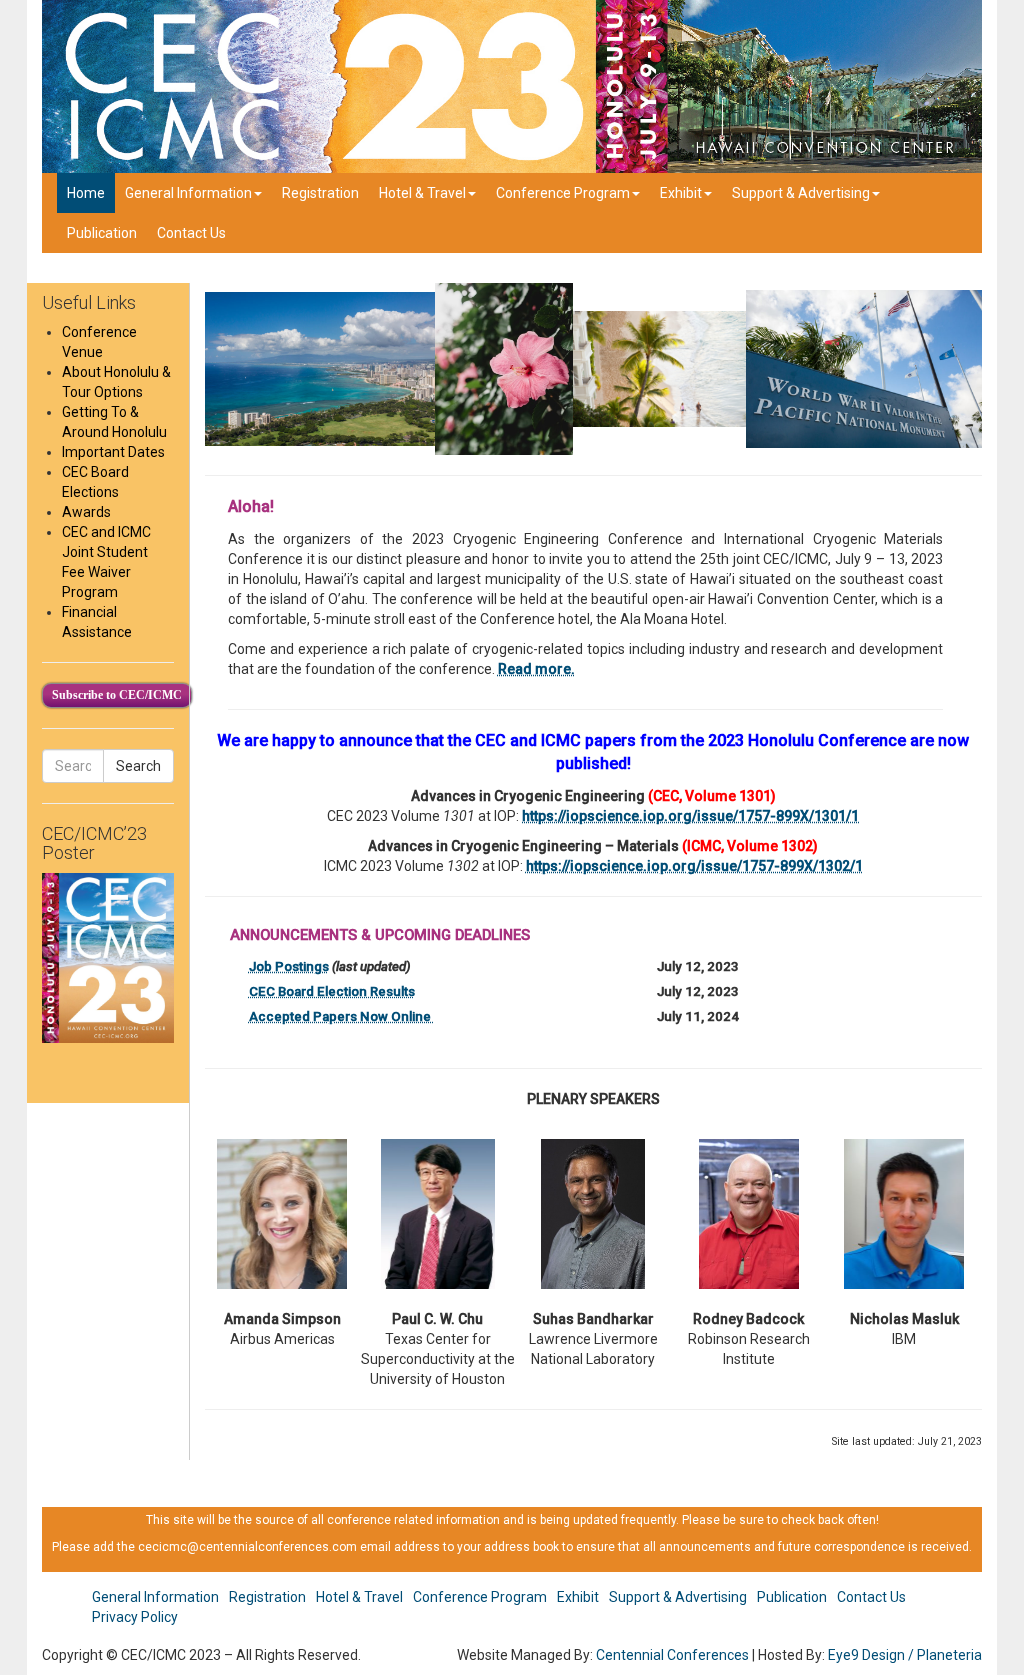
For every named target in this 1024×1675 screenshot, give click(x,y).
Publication (102, 233)
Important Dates (113, 452)
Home (86, 193)
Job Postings (289, 966)
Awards (86, 512)
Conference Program (563, 193)
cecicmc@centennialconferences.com (247, 1547)
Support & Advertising (801, 193)
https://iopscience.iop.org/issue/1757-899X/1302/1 (694, 866)
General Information (188, 193)
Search (138, 766)
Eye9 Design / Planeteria (905, 1655)
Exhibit (681, 193)
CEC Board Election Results (332, 991)
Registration (320, 193)
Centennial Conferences (672, 1655)
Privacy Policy (135, 1617)
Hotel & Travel (422, 193)
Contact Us (191, 233)
